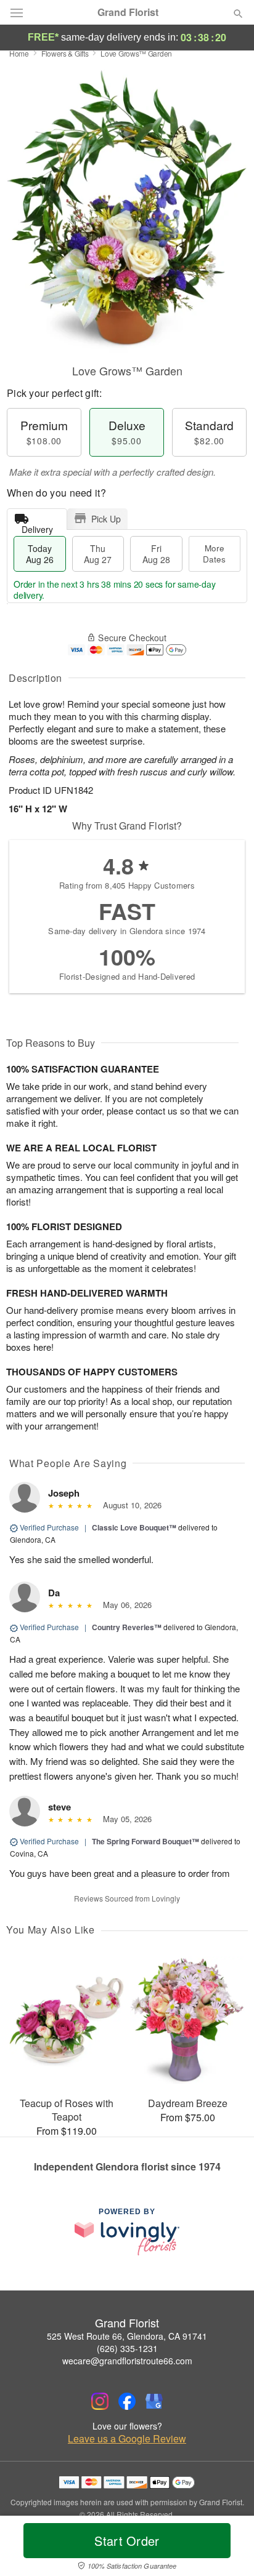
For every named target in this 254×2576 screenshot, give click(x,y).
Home (19, 53)
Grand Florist (128, 12)
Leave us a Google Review (127, 2439)
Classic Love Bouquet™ (134, 1527)
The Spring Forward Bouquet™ (145, 1841)
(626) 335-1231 (127, 2348)
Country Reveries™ (127, 1627)
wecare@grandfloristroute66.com (127, 2361)
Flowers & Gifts (65, 53)
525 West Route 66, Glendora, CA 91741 (127, 2336)
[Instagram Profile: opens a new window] (100, 2401)
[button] (228, 2548)
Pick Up (106, 519)
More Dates (214, 554)
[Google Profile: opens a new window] (154, 2401)
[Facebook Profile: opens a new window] (127, 2401)
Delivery (37, 526)
